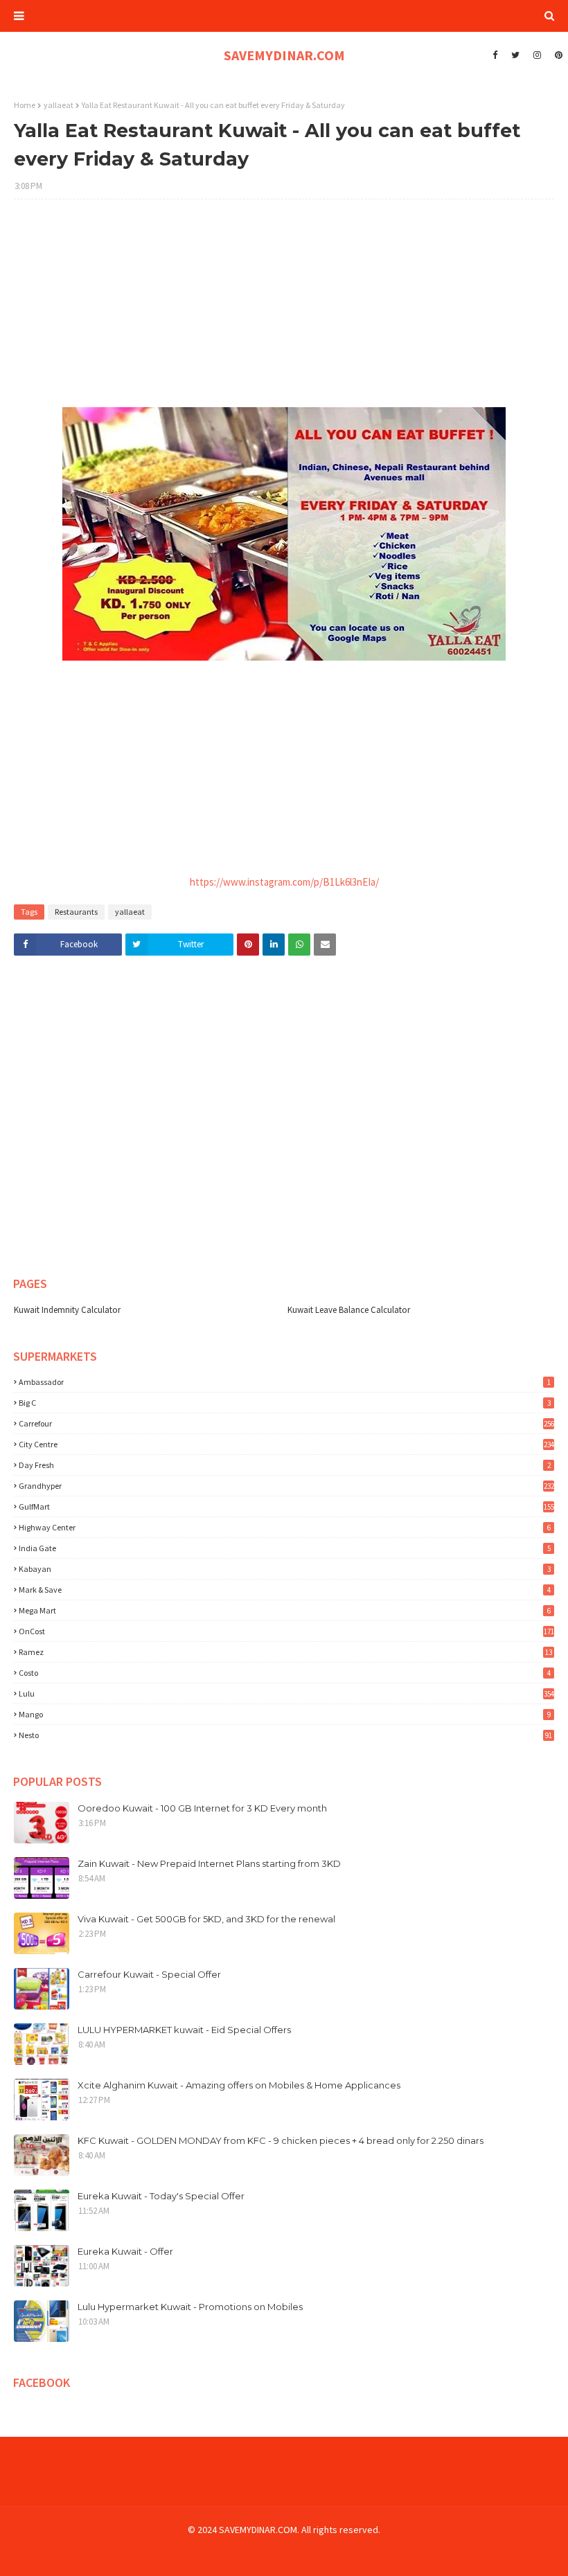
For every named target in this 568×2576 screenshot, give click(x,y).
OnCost (286, 1631)
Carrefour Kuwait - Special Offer (149, 1974)
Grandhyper (286, 1486)
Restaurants (76, 912)
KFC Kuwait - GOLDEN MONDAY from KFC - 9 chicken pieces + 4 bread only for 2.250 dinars (281, 2140)
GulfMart (286, 1506)
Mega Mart (285, 1610)
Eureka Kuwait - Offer (125, 2251)
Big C (285, 1403)
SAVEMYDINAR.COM (284, 55)
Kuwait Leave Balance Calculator (349, 1310)
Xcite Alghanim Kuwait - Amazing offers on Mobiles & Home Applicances (239, 2085)
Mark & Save (285, 1590)
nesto (285, 1735)
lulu (286, 1693)
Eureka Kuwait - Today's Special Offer (161, 2196)
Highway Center (285, 1527)
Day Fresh (285, 1465)
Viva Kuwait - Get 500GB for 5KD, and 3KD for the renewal (206, 1919)
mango (285, 1714)
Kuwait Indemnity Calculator (67, 1310)
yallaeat (59, 105)
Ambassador (285, 1382)
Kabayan (285, 1569)
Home (25, 105)
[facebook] (495, 55)
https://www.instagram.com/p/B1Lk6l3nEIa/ (284, 882)
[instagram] (537, 55)
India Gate (285, 1548)
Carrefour (286, 1423)
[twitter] (515, 55)
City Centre (286, 1444)
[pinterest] (557, 55)
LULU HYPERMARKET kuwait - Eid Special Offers (184, 2030)
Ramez (285, 1652)
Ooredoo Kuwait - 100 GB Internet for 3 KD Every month (202, 1808)
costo (285, 1673)
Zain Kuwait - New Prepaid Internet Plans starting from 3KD (209, 1863)
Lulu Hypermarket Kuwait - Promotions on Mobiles (190, 2307)
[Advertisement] (284, 310)
